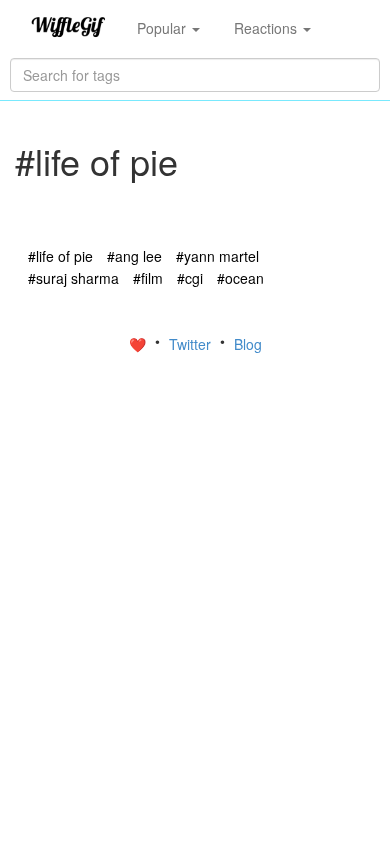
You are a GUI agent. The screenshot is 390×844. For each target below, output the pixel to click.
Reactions (267, 28)
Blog (248, 344)
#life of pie (60, 256)
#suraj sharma (73, 278)
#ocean (240, 278)
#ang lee (134, 256)
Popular (163, 28)
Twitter (192, 344)
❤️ (139, 344)
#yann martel (217, 256)
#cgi (190, 278)
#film (148, 278)
